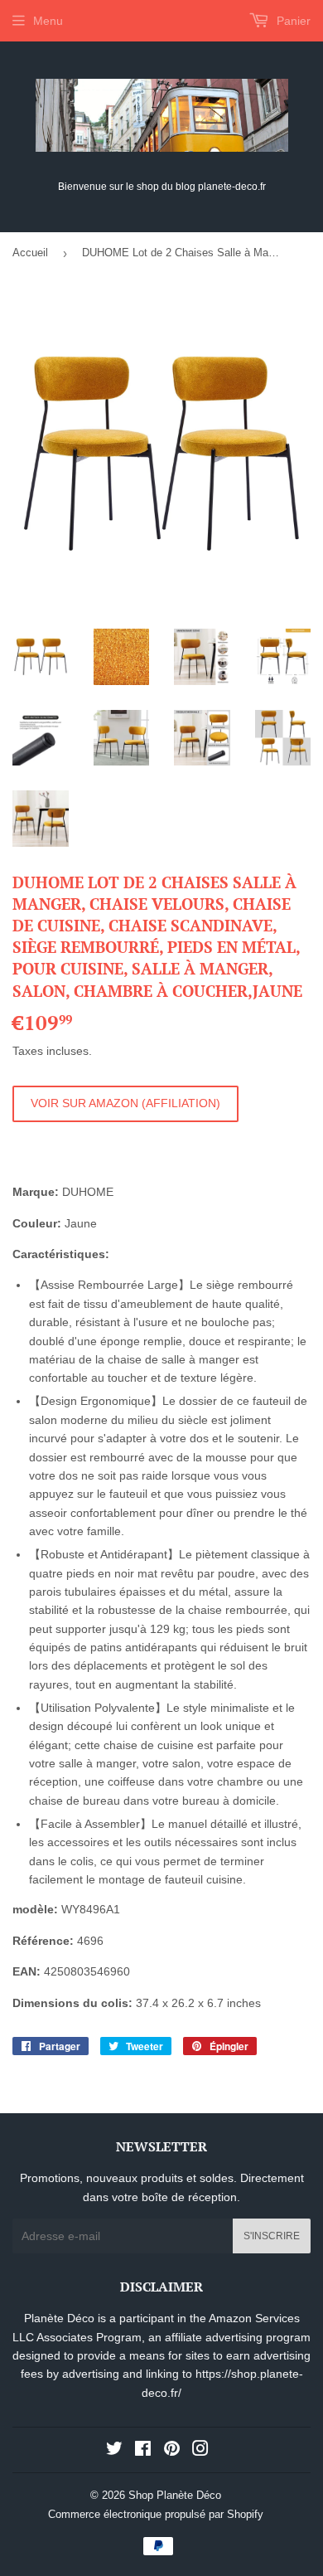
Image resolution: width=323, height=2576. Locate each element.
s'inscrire (272, 2236)
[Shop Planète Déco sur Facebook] (143, 2451)
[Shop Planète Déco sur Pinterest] (172, 2451)
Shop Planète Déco (175, 2495)
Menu (48, 21)
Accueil (30, 253)
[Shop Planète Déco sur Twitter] (114, 2451)
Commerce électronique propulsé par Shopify (156, 2514)
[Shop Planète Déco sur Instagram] (200, 2451)
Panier (292, 21)
